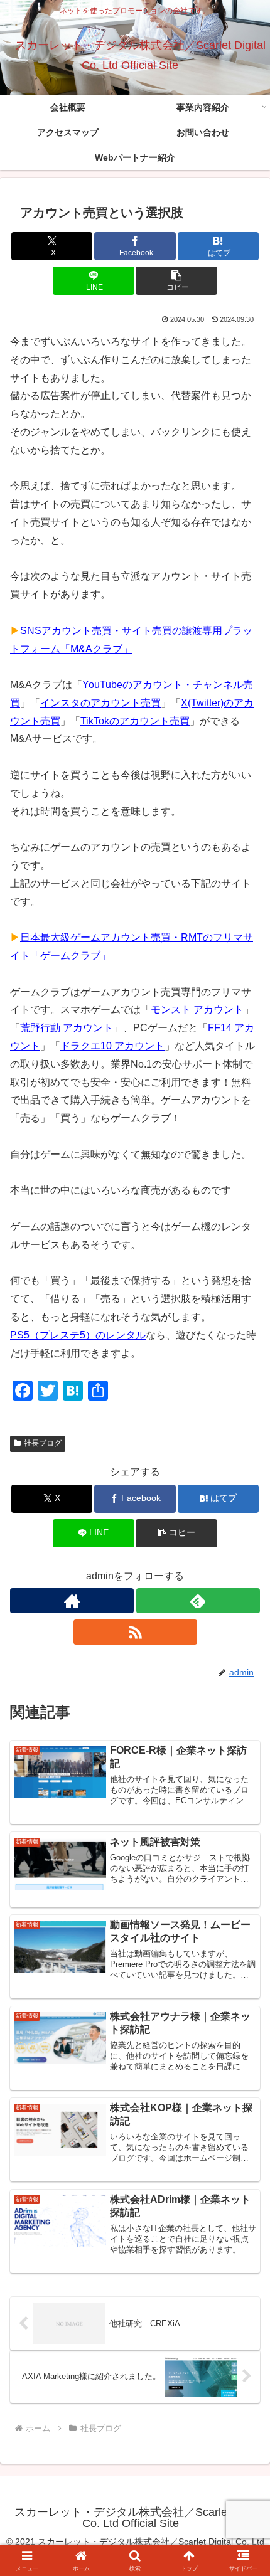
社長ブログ (43, 1443)
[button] (176, 281)
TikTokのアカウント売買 (135, 721)
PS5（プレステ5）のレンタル (78, 1335)
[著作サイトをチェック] (72, 1601)
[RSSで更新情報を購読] (135, 1632)
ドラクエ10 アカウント (112, 1046)
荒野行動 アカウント (67, 1028)
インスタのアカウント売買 (100, 703)
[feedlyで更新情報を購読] (198, 1601)
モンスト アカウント (197, 1010)
